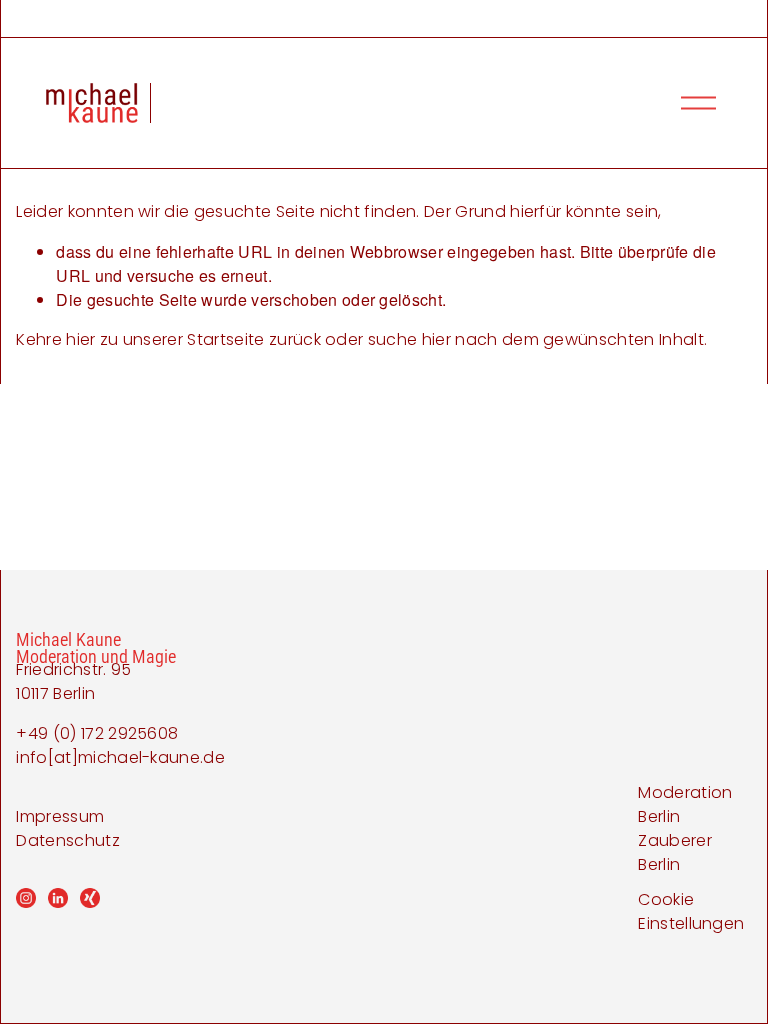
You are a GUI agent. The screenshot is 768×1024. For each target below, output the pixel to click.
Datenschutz (68, 840)
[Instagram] (26, 898)
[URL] (90, 898)
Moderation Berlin (685, 804)
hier (80, 339)
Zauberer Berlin (675, 852)
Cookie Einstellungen (691, 911)
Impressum (60, 816)
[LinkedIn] (58, 898)
